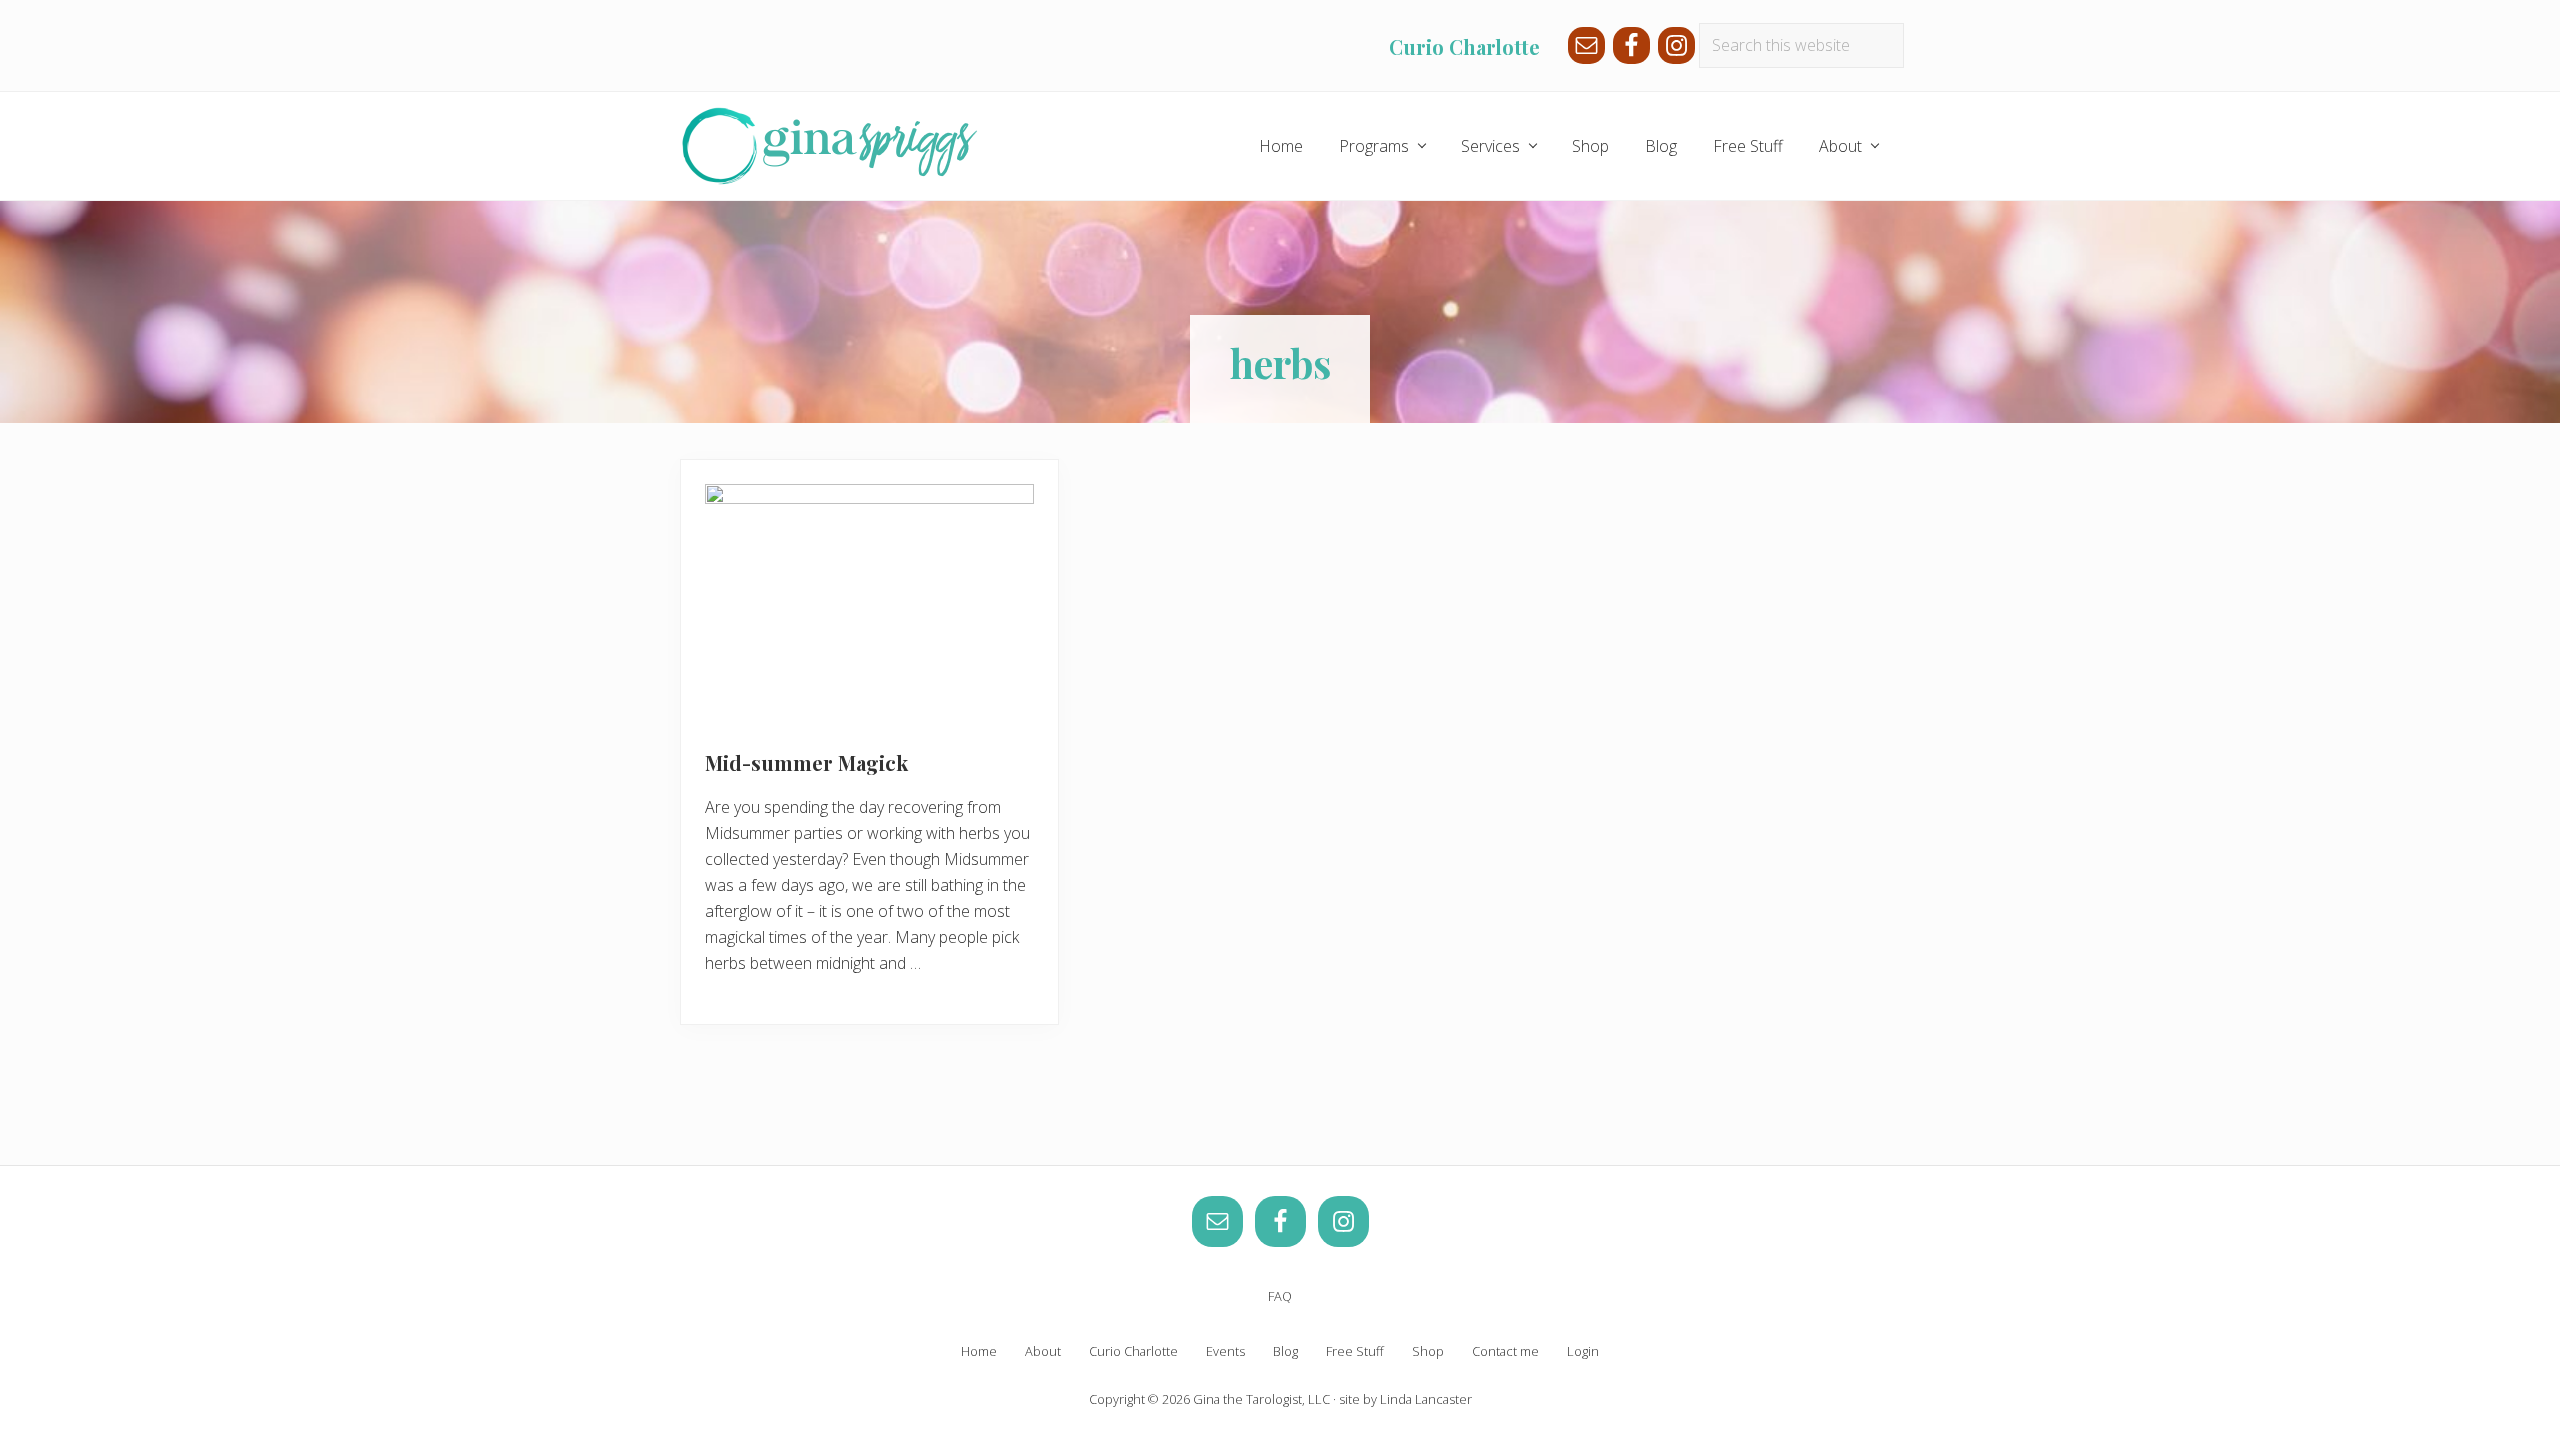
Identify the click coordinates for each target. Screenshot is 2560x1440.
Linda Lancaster (1426, 1399)
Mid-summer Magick (806, 762)
